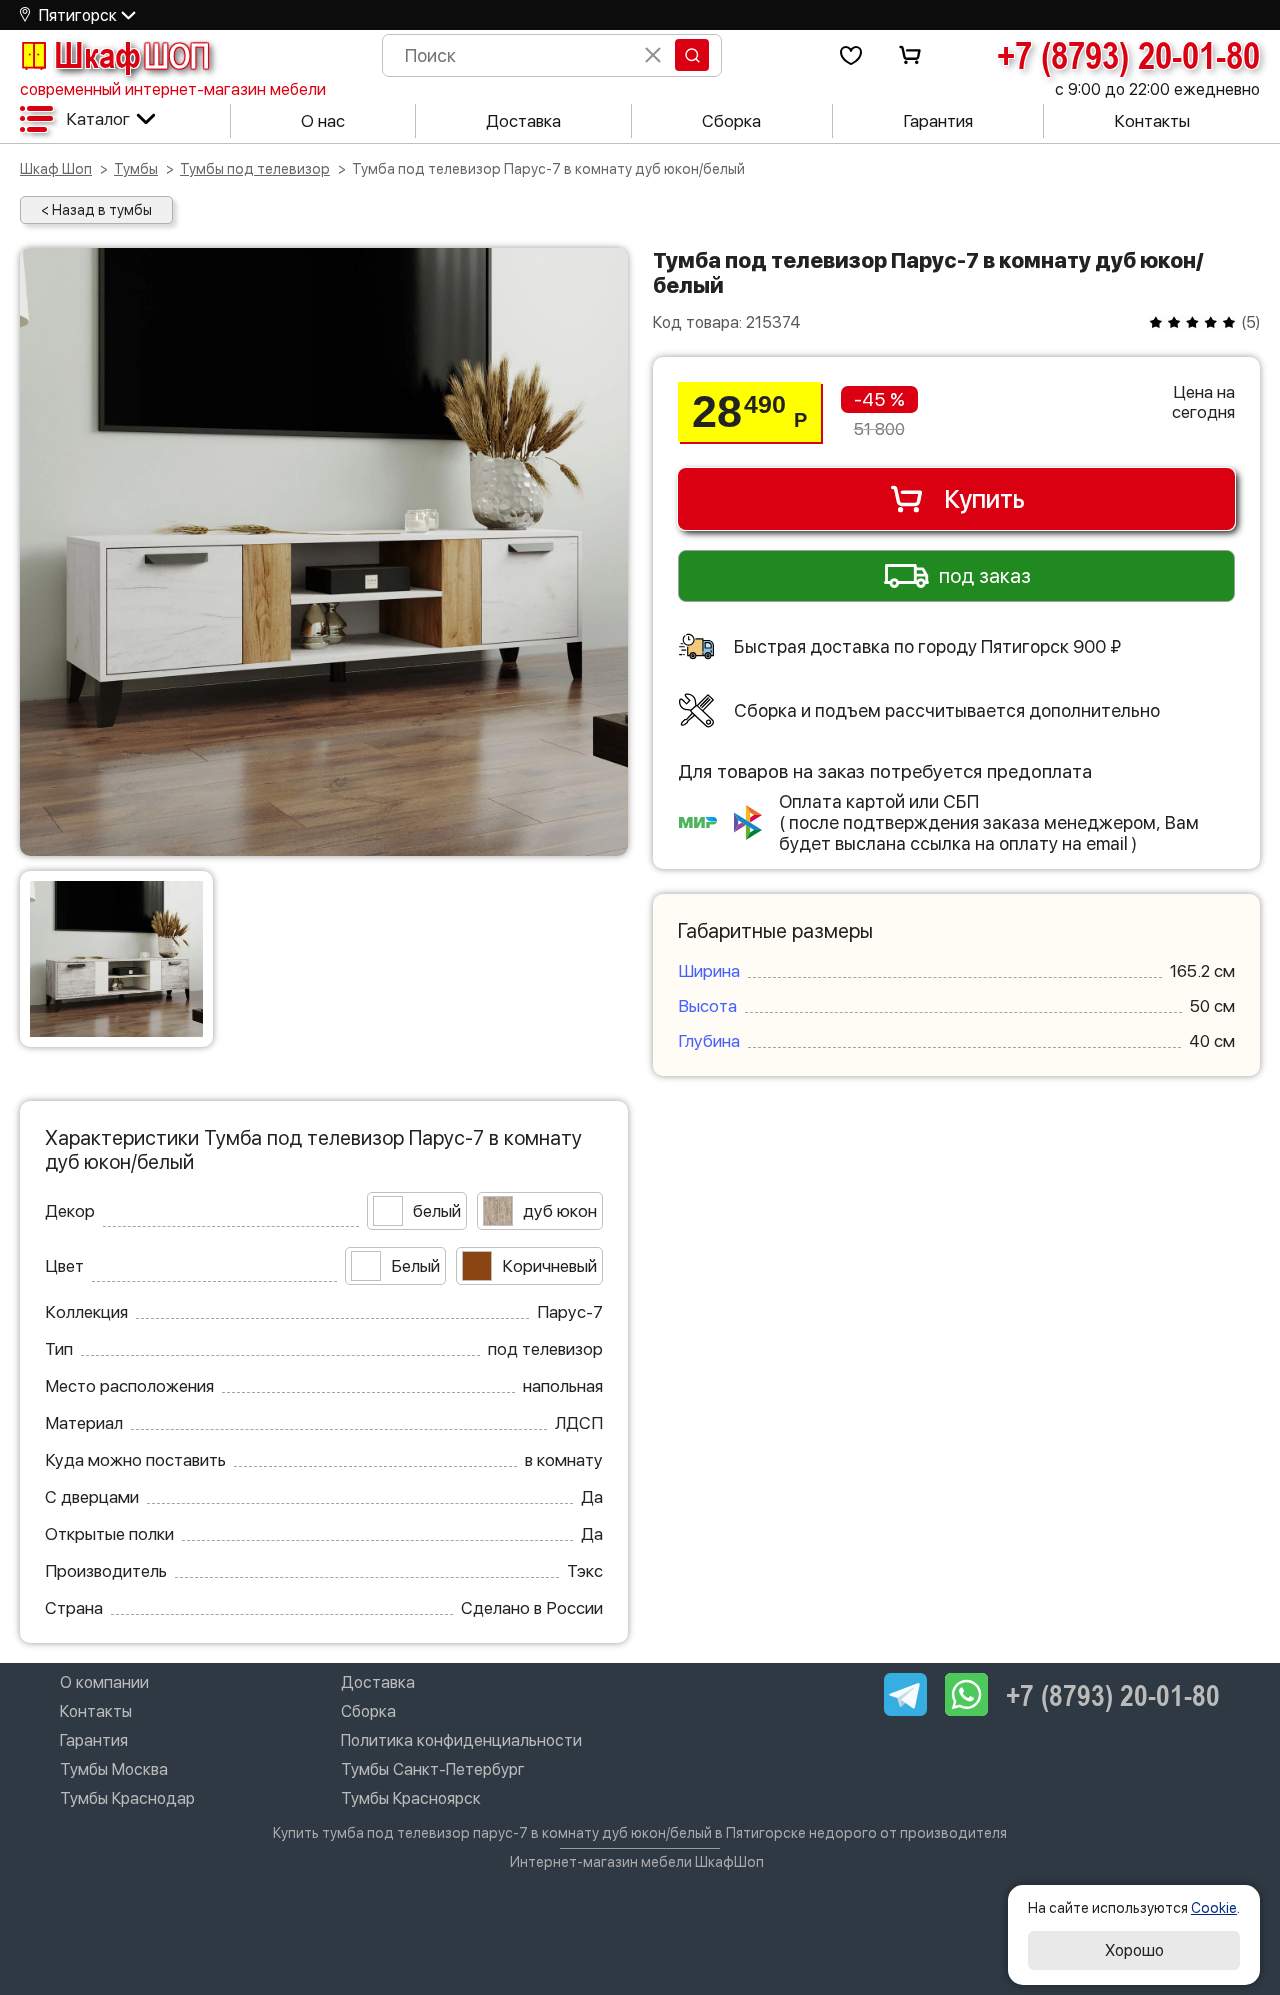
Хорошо (1134, 1950)
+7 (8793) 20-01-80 (1128, 55)
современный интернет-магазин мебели (173, 89)
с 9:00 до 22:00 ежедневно (1157, 89)
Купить (984, 499)
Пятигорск (78, 15)
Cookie (1214, 1908)
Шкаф (132, 55)
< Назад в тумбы (96, 210)
